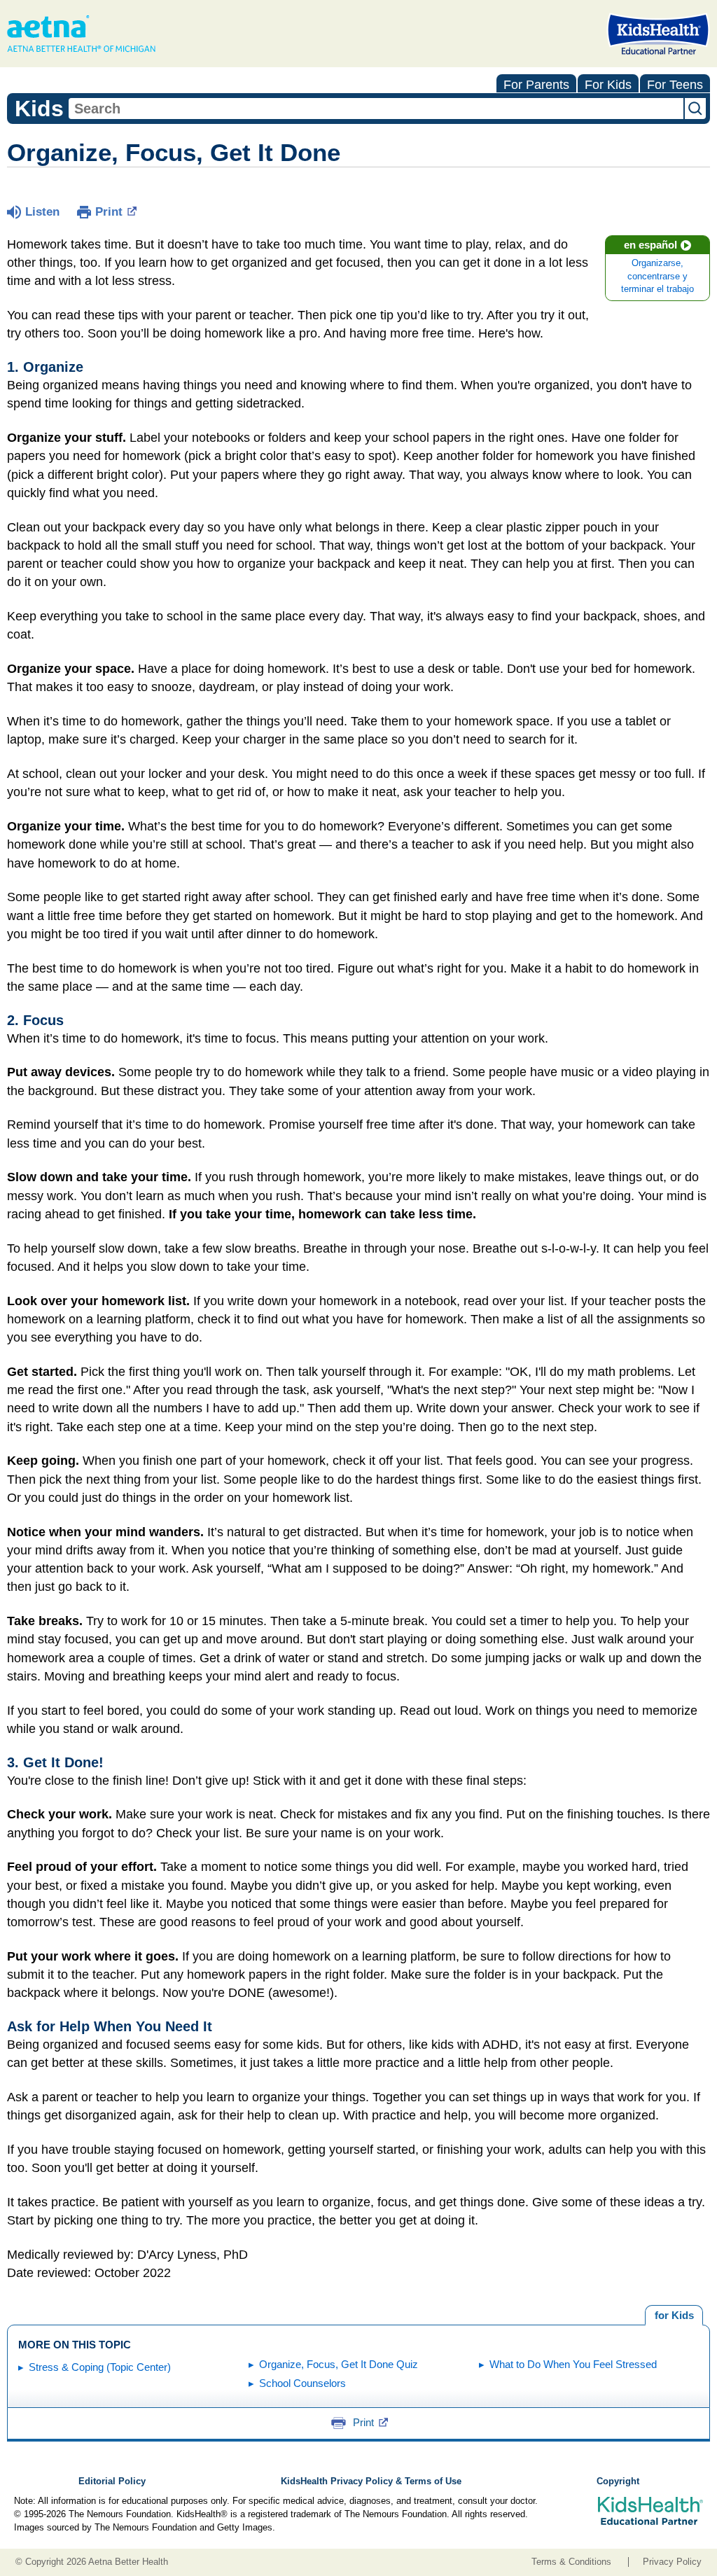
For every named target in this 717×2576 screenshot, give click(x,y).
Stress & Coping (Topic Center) (100, 2367)
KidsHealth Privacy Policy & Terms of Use (371, 2481)
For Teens (675, 85)
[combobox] (376, 109)
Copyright (618, 2481)
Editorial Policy (112, 2481)
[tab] (674, 2316)
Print (109, 212)
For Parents (536, 85)
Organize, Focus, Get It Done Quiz (339, 2364)
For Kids (608, 85)
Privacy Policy (672, 2562)
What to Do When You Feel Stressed (573, 2364)
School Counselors (302, 2383)
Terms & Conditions (571, 2562)
